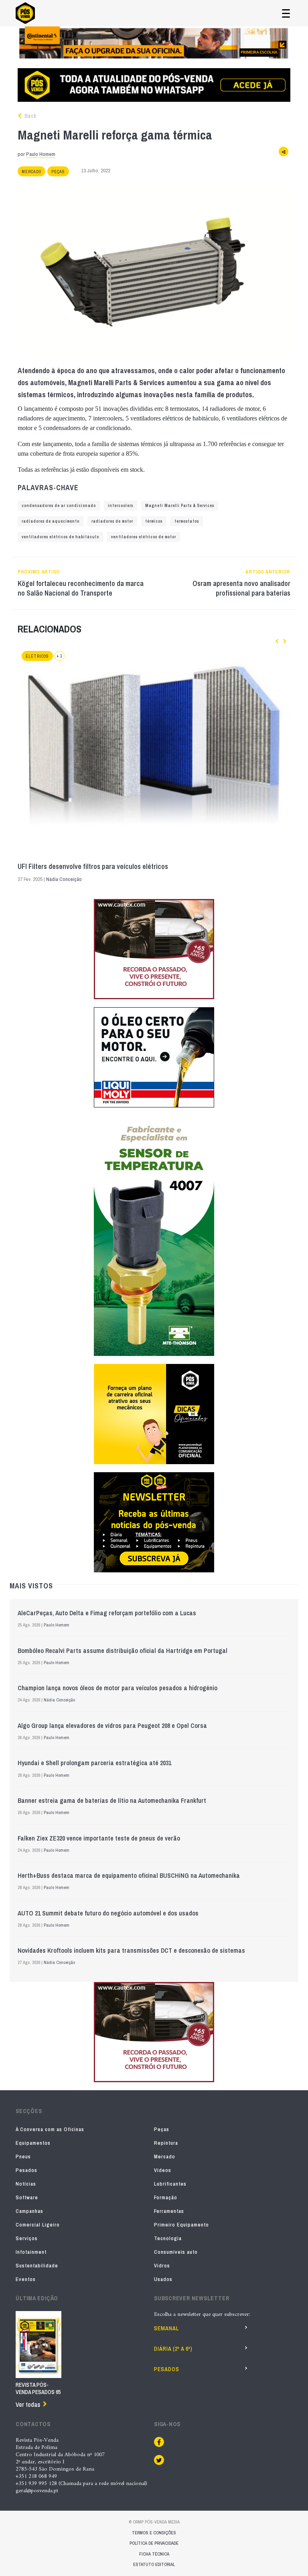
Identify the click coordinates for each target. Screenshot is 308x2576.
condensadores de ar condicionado (59, 506)
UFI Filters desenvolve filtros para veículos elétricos (93, 867)
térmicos (154, 521)
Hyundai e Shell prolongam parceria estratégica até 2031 (94, 1763)
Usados (163, 2279)
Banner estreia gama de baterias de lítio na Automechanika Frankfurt (112, 1800)
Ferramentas (169, 2211)
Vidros (162, 2266)
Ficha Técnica (154, 2554)
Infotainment (31, 2252)
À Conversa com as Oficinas (50, 2129)
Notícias (26, 2184)
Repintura (166, 2143)
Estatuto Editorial (154, 2564)
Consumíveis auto (176, 2252)
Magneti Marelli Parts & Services (180, 506)
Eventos (26, 2279)
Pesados (26, 2170)
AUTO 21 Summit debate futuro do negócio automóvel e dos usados (108, 1913)
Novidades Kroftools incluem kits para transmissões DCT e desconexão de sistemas (131, 1950)
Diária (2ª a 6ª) (173, 2349)
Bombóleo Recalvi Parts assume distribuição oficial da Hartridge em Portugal (123, 1651)
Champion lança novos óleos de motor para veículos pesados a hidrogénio (118, 1688)
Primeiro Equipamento (181, 2225)
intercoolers (121, 506)
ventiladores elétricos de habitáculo (60, 537)
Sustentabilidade (37, 2266)
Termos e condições (154, 2533)
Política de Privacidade (154, 2543)
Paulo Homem (41, 154)
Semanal (166, 2328)
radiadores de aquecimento (51, 521)
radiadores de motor (112, 521)
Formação (166, 2197)
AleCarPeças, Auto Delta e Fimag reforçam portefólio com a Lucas (107, 1613)
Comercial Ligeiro (38, 2225)
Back (30, 116)
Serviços (27, 2238)
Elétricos (37, 656)
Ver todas (28, 2404)
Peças (58, 172)
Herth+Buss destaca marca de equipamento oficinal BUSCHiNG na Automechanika (129, 1875)
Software (27, 2197)
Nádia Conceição (64, 879)
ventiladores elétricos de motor (144, 537)
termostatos (187, 521)
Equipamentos (33, 2143)
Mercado (31, 172)
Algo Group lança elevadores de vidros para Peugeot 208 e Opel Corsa (112, 1725)
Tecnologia (168, 2238)
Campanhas (29, 2211)
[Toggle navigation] (286, 13)
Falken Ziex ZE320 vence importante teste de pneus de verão (99, 1838)
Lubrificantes (170, 2184)
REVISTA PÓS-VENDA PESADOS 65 (38, 2388)
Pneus (23, 2157)
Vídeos (163, 2170)
